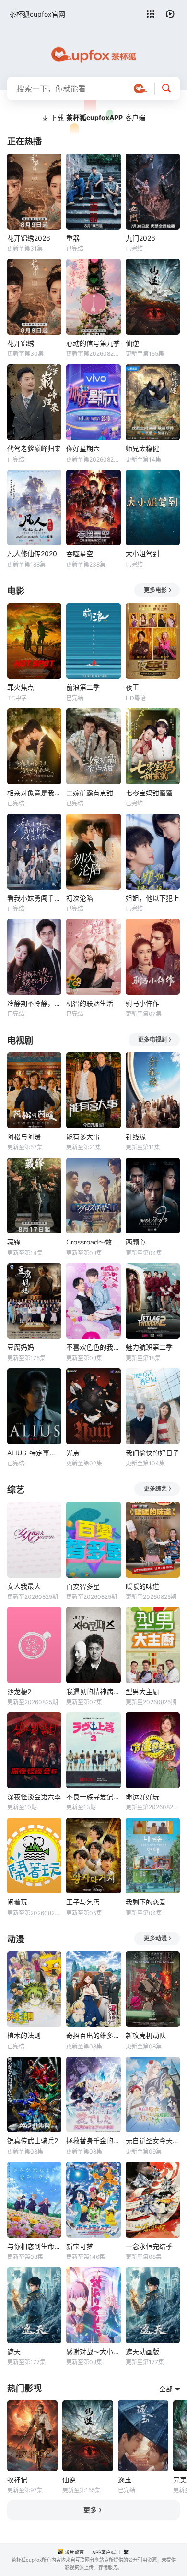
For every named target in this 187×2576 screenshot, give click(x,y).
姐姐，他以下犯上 (152, 898)
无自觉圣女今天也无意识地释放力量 (153, 2141)
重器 (73, 238)
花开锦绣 (21, 343)
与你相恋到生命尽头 (34, 2246)
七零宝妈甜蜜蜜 (149, 793)
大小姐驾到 (142, 554)
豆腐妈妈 (21, 1347)
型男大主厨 (142, 1691)
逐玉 (125, 2480)
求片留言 (74, 2552)
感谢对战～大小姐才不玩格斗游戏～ (93, 2351)
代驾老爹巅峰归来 (34, 448)
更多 (90, 2510)
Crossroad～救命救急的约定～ (93, 1242)
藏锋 (14, 1242)
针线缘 (136, 1137)
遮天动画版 (142, 2351)
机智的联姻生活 (90, 1003)
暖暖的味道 (142, 1586)
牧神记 (17, 2480)
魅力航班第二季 (149, 1347)
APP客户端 (104, 2552)
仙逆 (132, 343)
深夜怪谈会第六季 (34, 1797)
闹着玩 (17, 1902)
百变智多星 (83, 1586)
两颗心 (136, 1242)
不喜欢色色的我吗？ (93, 1347)
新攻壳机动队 (146, 2035)
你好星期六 (83, 448)
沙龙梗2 (19, 1691)
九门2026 (140, 238)
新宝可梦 (80, 2246)
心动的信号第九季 (93, 343)
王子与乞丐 (83, 1902)
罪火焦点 (21, 687)
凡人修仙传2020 (32, 554)
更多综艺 (155, 1489)
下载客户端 (98, 117)
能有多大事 (83, 1137)
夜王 (132, 687)
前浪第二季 (83, 687)
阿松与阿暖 (24, 1137)
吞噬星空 (80, 554)
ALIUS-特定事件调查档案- (34, 1453)
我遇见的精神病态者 (93, 1691)
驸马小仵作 (142, 1003)
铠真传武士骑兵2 (33, 2141)
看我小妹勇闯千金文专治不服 (34, 898)
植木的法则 (24, 2035)
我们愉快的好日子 (152, 1453)
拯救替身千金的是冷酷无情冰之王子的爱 (93, 2141)
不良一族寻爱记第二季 (93, 1797)
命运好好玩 (142, 1797)
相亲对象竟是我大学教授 (34, 793)
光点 (73, 1453)
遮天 (14, 2351)
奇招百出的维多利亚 (93, 2035)
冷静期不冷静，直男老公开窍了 (34, 1003)
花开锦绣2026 (29, 238)
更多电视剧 (152, 1040)
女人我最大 (24, 1586)
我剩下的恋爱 (146, 1902)
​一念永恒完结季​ (149, 2246)
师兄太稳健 (142, 448)
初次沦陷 (80, 898)
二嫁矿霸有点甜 (90, 793)
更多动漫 (155, 1938)
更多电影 (155, 590)
